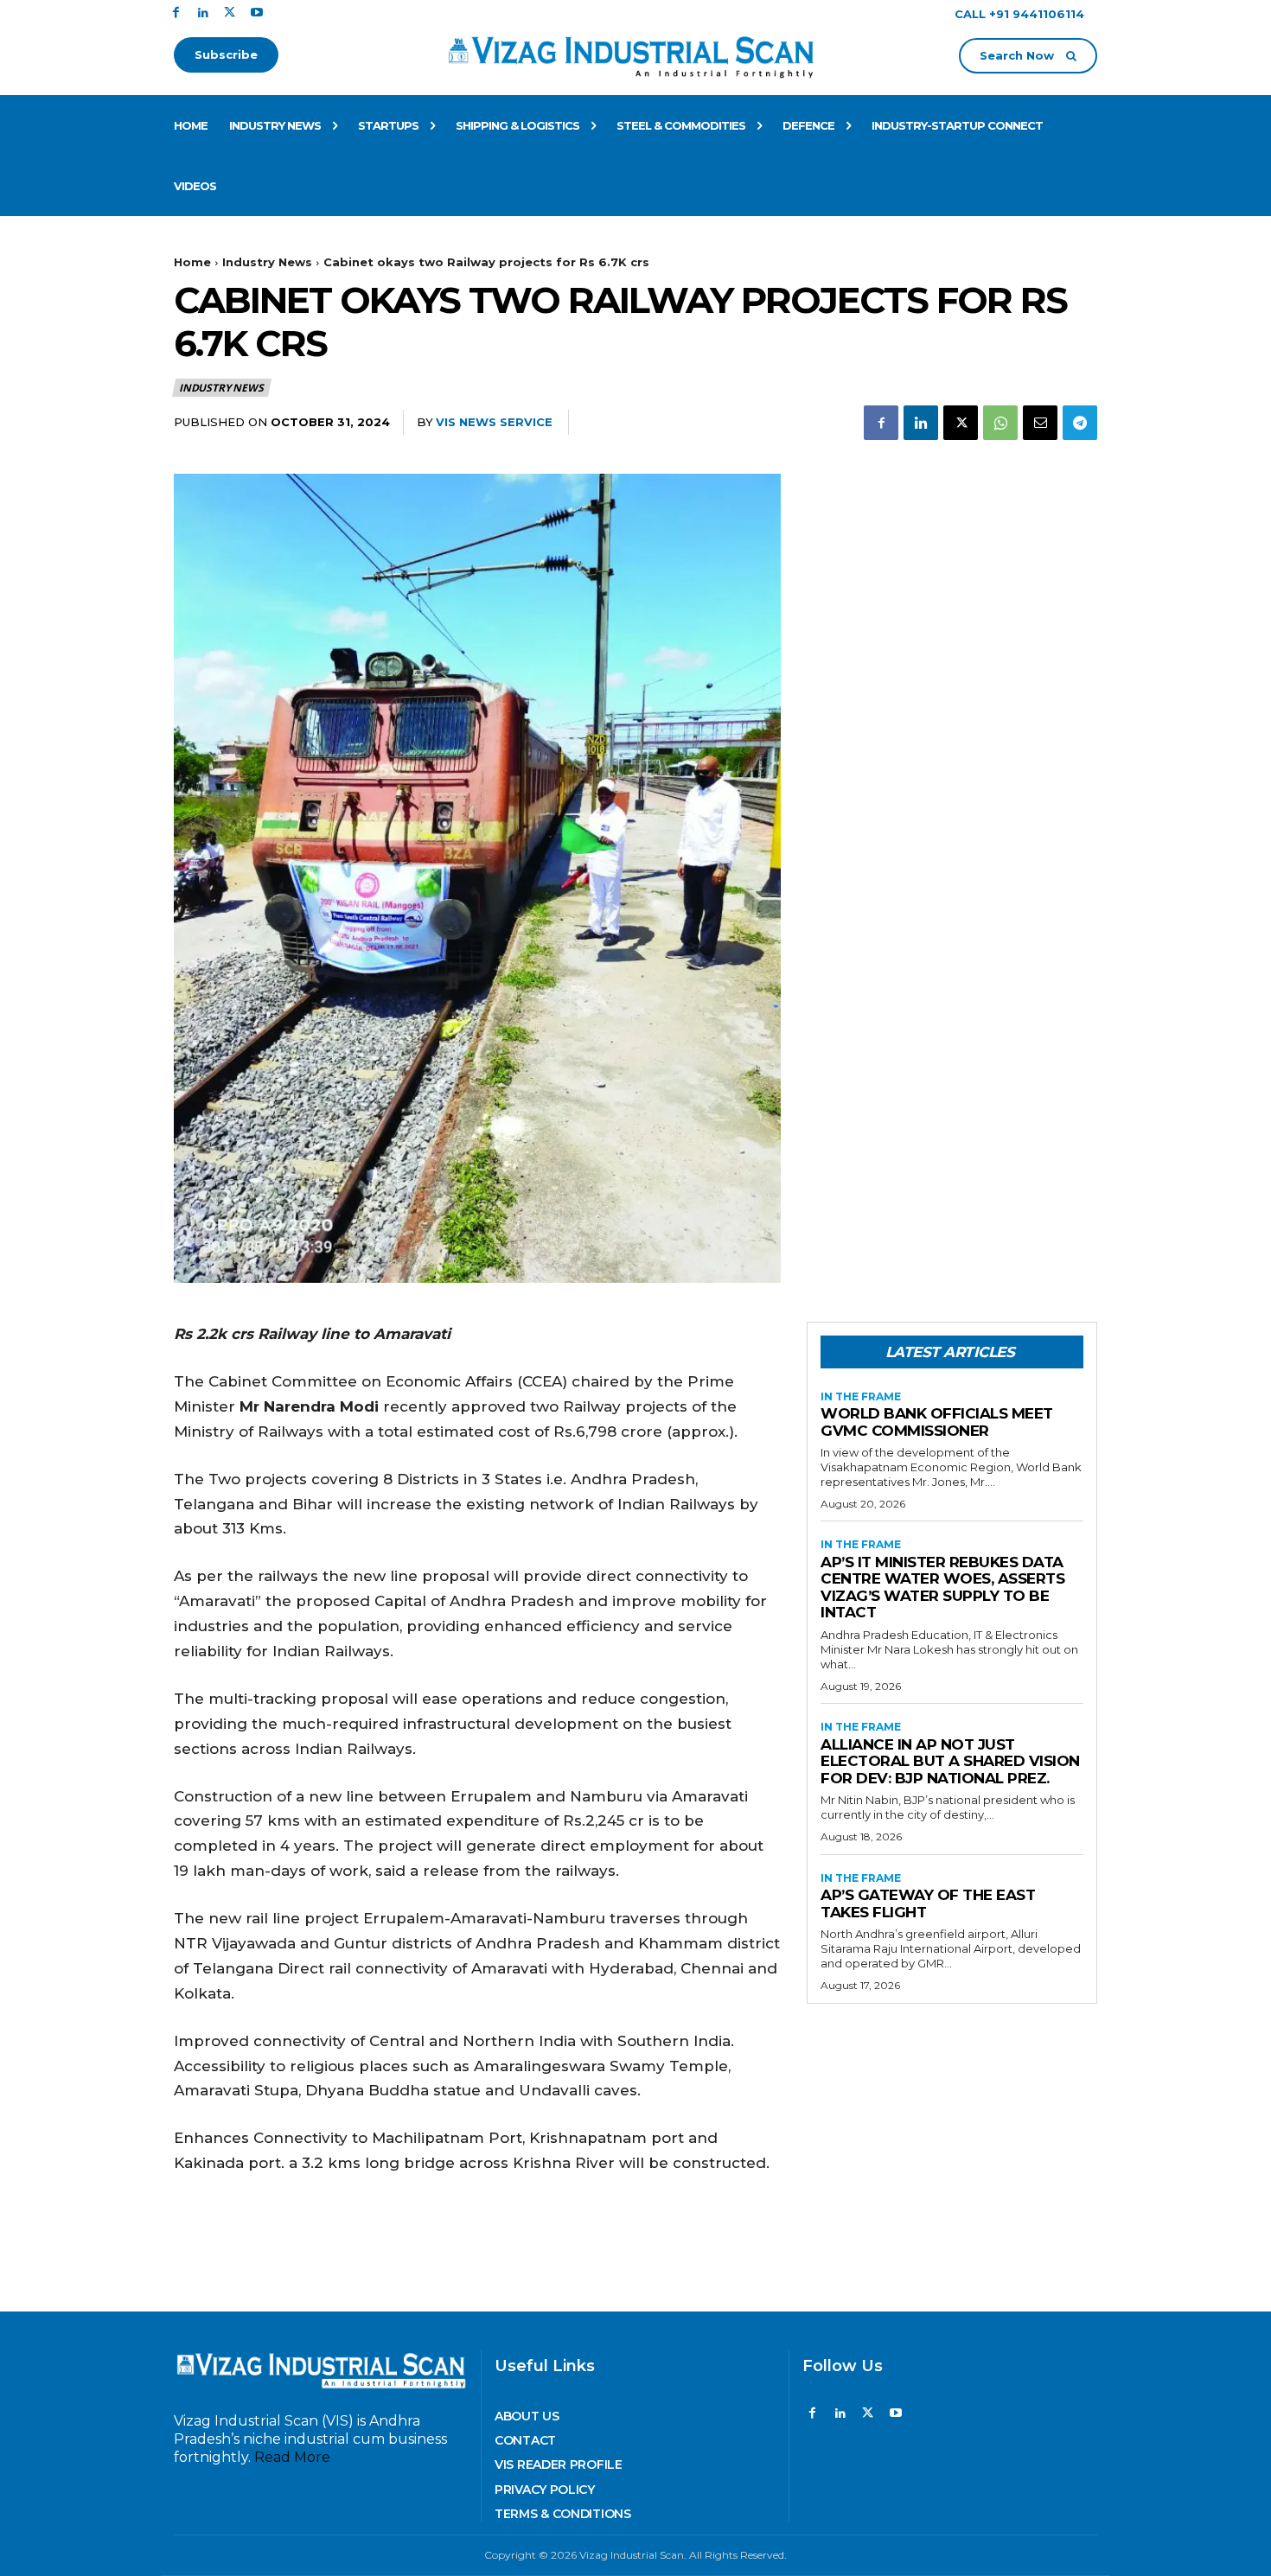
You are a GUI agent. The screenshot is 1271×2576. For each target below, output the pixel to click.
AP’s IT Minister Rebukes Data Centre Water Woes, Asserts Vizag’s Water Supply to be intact (942, 1588)
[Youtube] (256, 13)
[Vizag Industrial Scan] (636, 54)
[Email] (1040, 423)
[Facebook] (176, 13)
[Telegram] (1080, 423)
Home (192, 262)
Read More (292, 2457)
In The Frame (861, 1397)
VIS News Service (494, 422)
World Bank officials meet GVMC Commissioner (937, 1422)
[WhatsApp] (1000, 423)
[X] (230, 13)
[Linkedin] (203, 13)
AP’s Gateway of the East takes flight (928, 1903)
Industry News (267, 262)
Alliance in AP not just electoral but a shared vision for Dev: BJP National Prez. (950, 1761)
